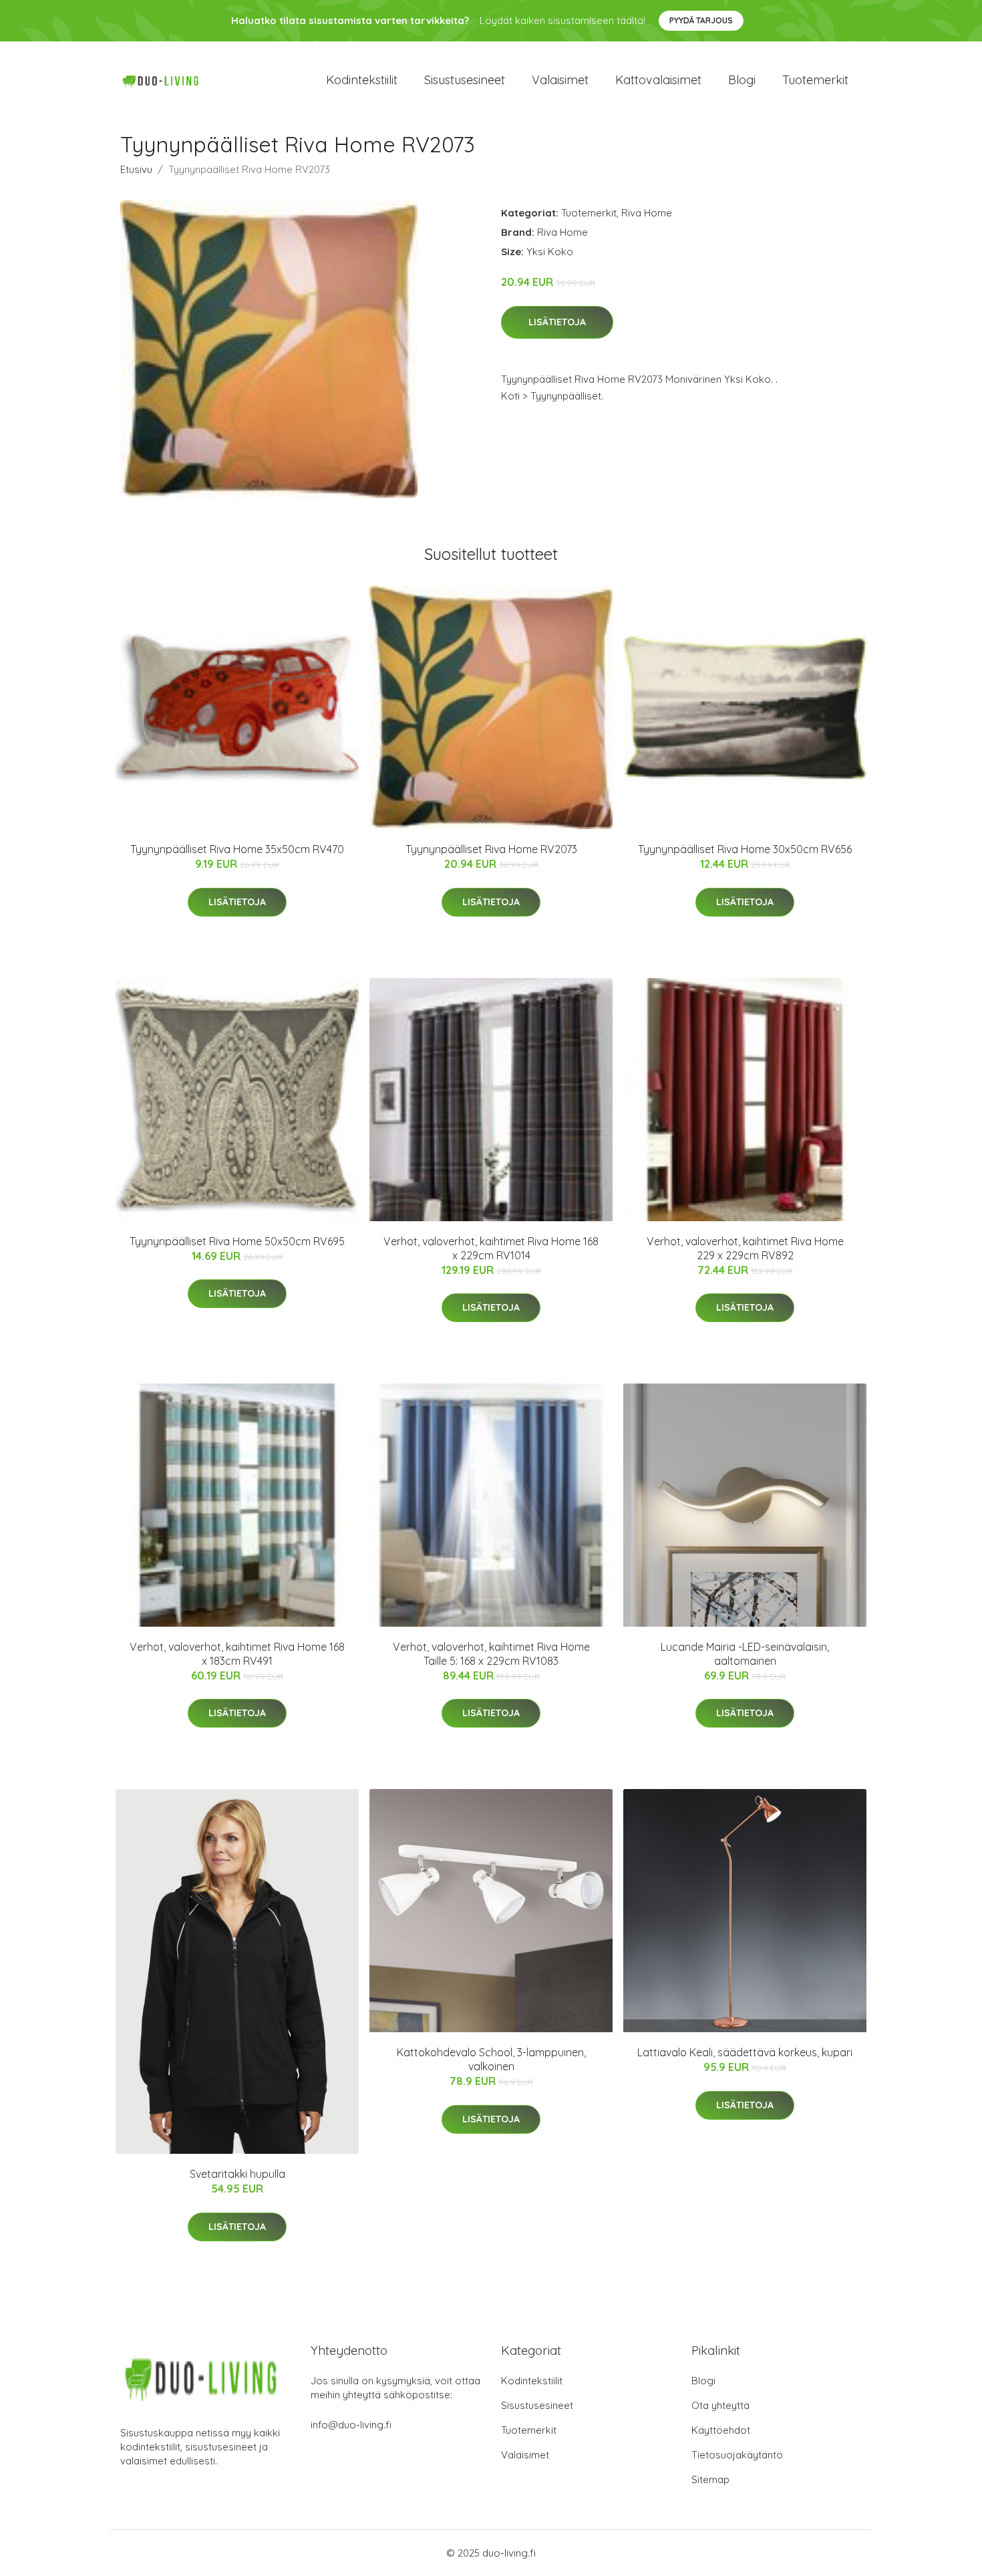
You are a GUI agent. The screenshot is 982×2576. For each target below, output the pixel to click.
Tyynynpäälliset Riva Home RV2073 (491, 849)
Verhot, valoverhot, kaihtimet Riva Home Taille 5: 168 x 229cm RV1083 (491, 1654)
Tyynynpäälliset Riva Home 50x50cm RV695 (237, 1241)
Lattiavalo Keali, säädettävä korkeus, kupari (745, 2052)
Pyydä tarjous (701, 20)
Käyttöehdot (721, 2430)
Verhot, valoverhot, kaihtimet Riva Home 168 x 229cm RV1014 (491, 1248)
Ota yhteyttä (720, 2405)
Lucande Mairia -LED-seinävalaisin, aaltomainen (745, 1654)
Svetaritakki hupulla (237, 2174)
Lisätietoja (557, 322)
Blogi (742, 80)
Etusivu (136, 169)
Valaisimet (560, 80)
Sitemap (710, 2479)
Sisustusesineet (465, 80)
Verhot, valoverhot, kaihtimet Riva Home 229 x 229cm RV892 (745, 1248)
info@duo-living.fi (351, 2425)
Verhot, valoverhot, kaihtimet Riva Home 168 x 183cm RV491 (237, 1654)
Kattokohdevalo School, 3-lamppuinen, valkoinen (491, 2059)
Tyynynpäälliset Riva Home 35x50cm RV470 (237, 849)
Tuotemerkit (815, 80)
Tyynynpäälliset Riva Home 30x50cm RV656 (745, 849)
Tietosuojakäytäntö (737, 2455)
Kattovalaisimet (658, 80)
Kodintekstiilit (362, 80)
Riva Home (647, 213)
